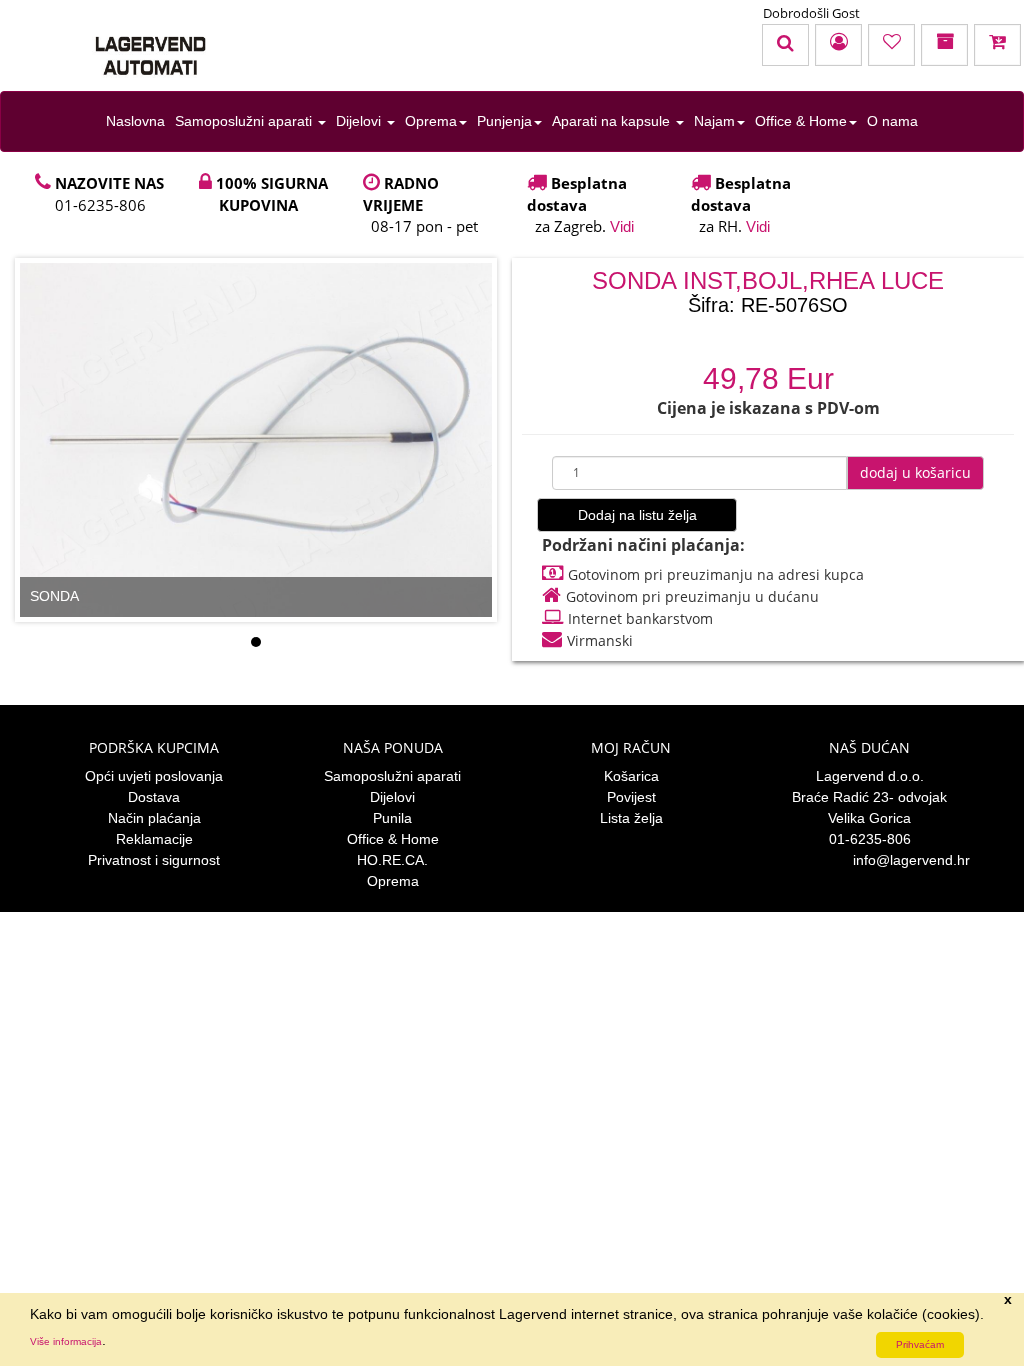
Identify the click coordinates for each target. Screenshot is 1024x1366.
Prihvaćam (920, 1344)
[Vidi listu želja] (891, 45)
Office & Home (801, 121)
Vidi (622, 226)
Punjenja (504, 121)
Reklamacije (154, 839)
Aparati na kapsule (613, 121)
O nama (892, 121)
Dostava (154, 797)
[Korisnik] (838, 45)
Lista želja (631, 818)
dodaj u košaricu (915, 472)
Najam (714, 121)
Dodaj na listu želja (637, 515)
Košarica (631, 776)
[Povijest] (944, 45)
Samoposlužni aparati (245, 121)
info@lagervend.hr (911, 860)
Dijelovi (360, 121)
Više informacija (66, 1341)
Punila (392, 818)
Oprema (431, 121)
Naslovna (135, 121)
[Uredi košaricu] (997, 45)
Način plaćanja (154, 818)
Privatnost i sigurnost (154, 860)
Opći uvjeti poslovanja (154, 776)
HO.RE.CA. (392, 860)
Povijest (631, 797)
